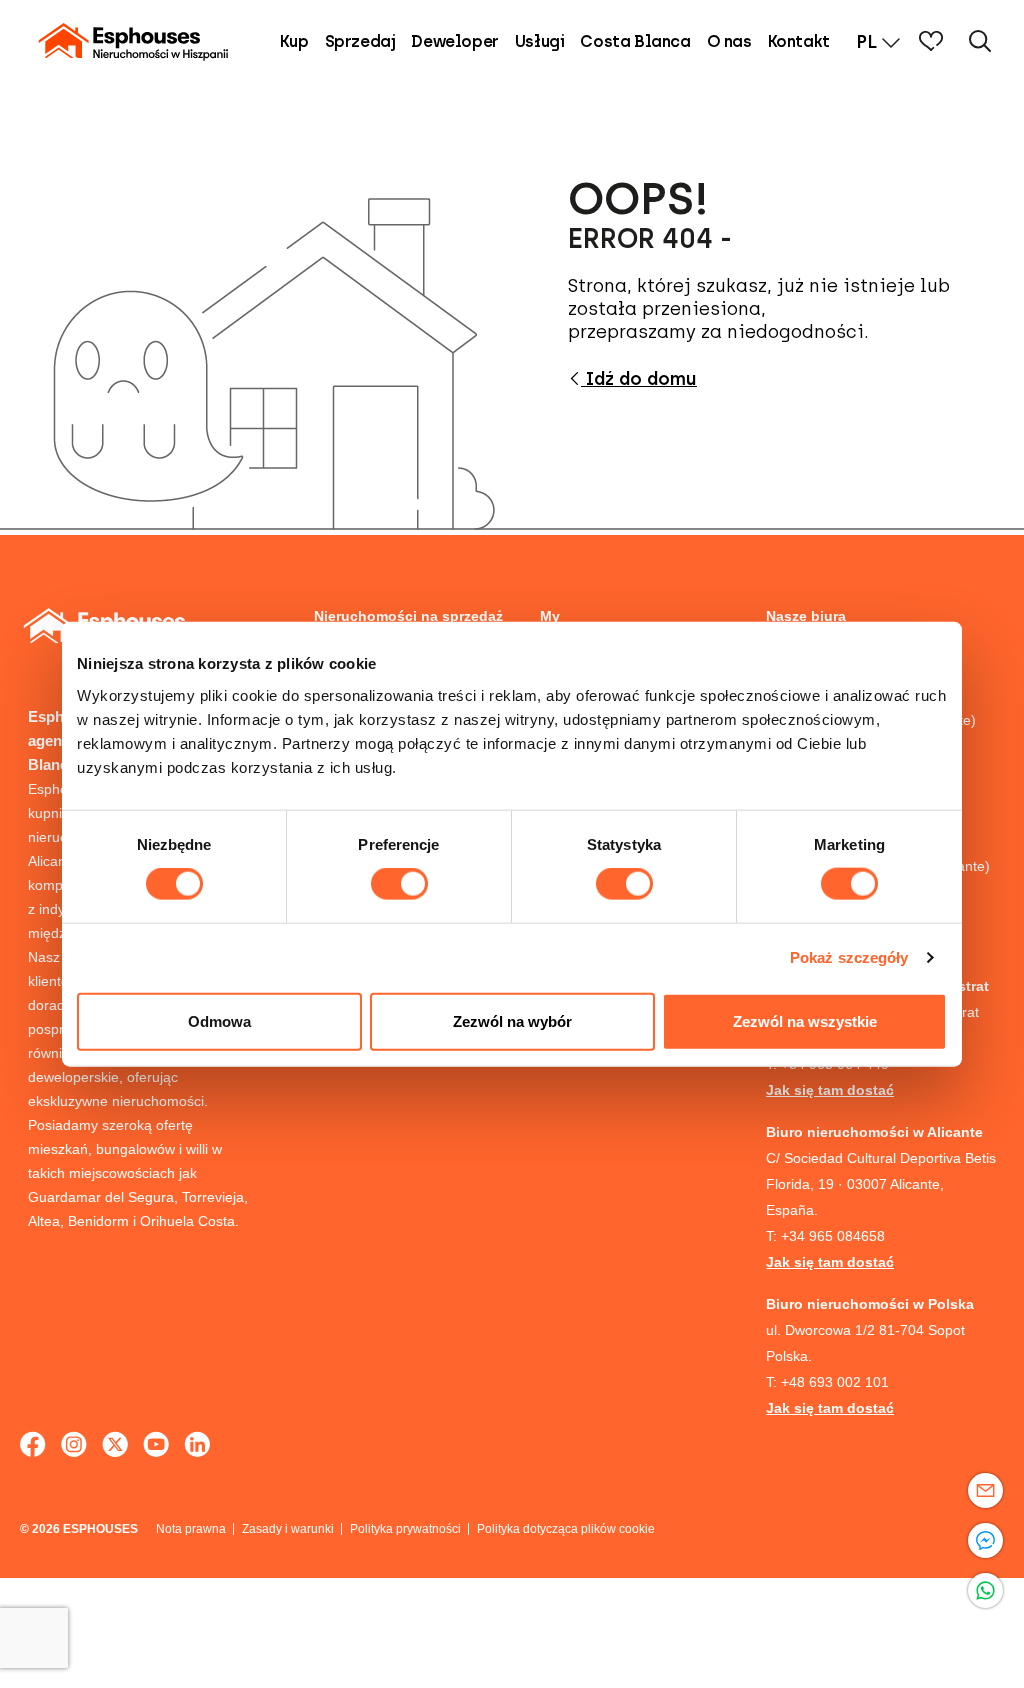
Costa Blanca (635, 41)
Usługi (540, 41)
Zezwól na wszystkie (805, 1020)
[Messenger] (985, 1540)
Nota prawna (191, 1529)
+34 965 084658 (833, 1236)
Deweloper (454, 41)
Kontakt (799, 41)
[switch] (399, 884)
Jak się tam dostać (830, 1090)
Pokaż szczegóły (849, 957)
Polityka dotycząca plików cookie (566, 1529)
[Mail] (985, 1490)
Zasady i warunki (288, 1529)
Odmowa (219, 1020)
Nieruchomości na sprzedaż (408, 616)
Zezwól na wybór (512, 1020)
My (550, 616)
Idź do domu (639, 379)
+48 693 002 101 (835, 1382)
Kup (294, 41)
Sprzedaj (360, 41)
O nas (729, 41)
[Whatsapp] (985, 1590)
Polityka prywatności (405, 1529)
